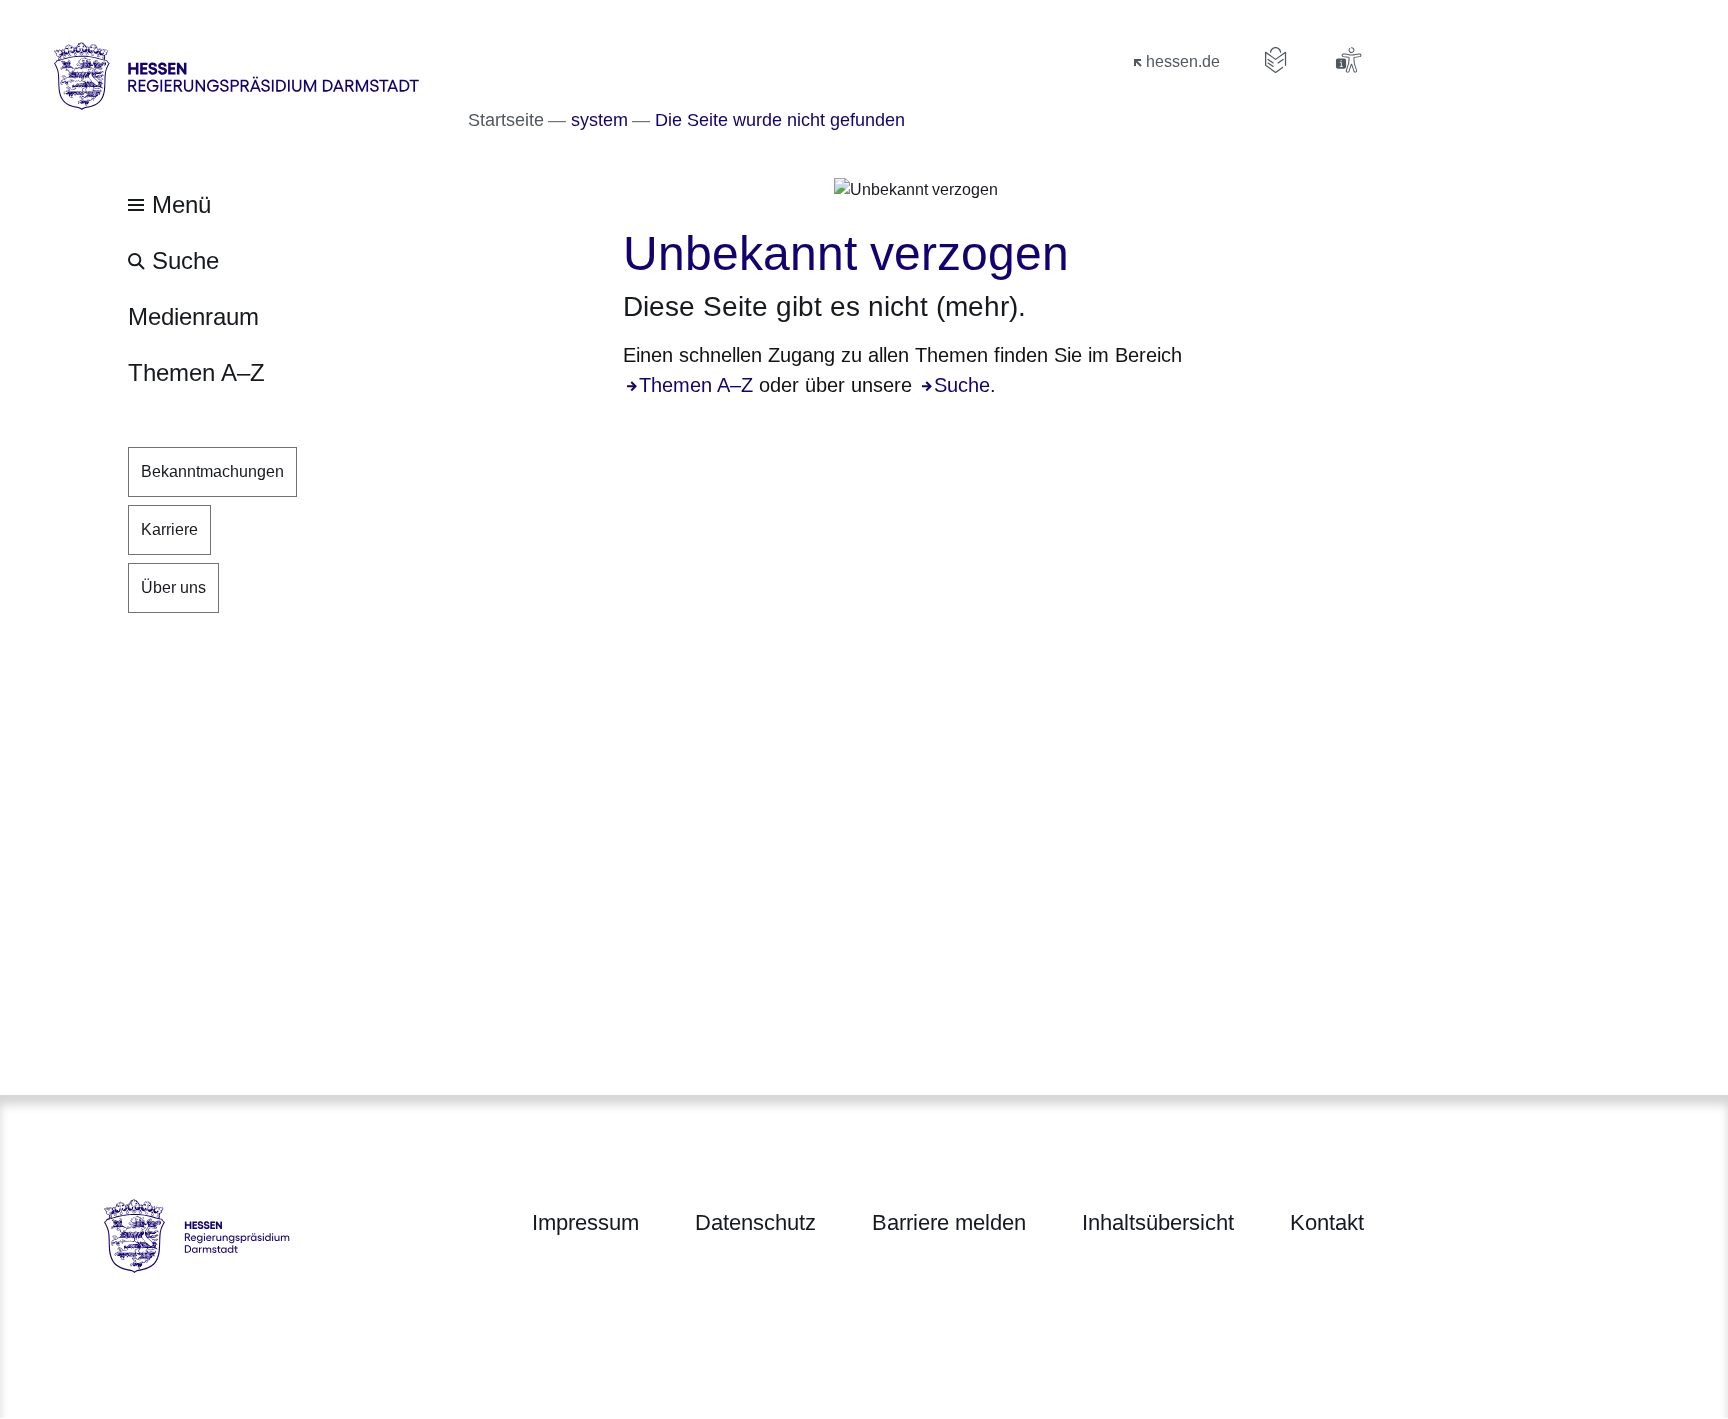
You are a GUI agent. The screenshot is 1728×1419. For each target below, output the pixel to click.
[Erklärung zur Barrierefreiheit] (1348, 60)
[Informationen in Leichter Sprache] (1276, 60)
